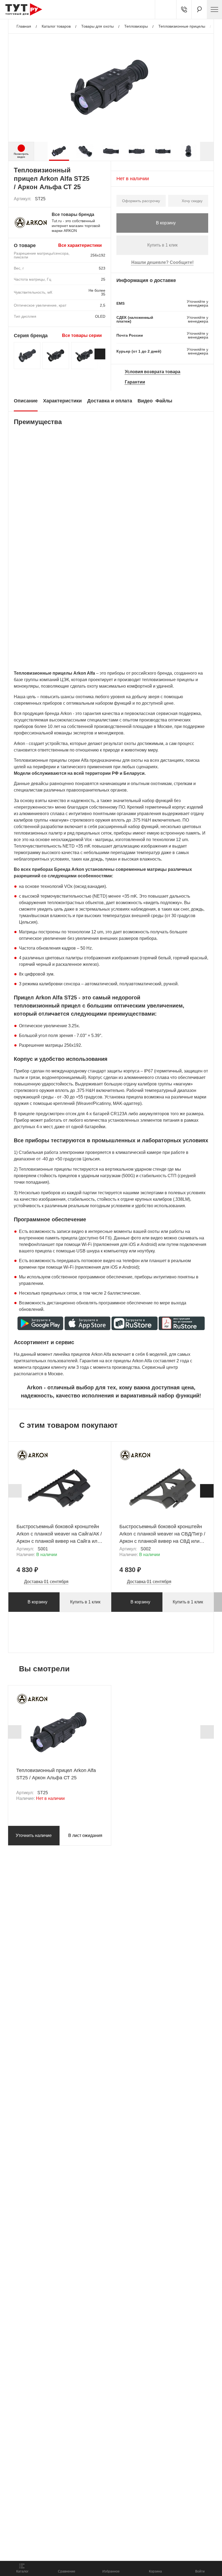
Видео (145, 401)
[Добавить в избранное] (102, 199)
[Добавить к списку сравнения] (89, 199)
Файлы (164, 401)
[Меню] (214, 9)
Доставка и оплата (110, 401)
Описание (26, 401)
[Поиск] (199, 9)
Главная (24, 26)
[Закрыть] (98, 2530)
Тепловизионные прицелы (182, 26)
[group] (59, 151)
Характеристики (62, 401)
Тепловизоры (136, 26)
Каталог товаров (56, 26)
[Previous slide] (15, 1491)
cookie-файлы (73, 2526)
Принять (76, 2550)
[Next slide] (207, 151)
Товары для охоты (97, 26)
